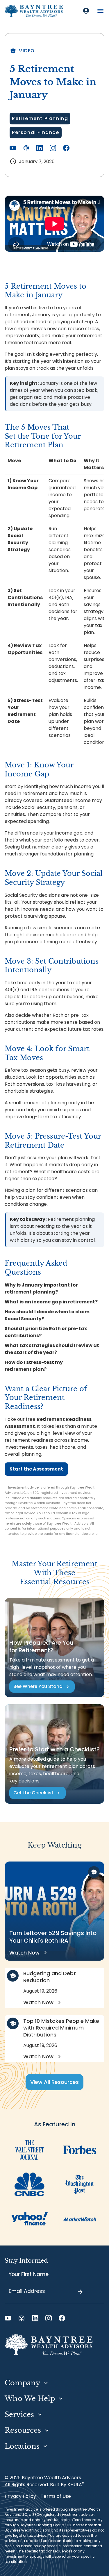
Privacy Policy (20, 2496)
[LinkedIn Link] (40, 148)
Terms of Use (56, 2496)
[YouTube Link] (13, 148)
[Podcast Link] (26, 148)
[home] (34, 11)
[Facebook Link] (66, 148)
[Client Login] (86, 11)
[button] (100, 11)
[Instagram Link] (53, 148)
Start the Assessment (36, 1469)
